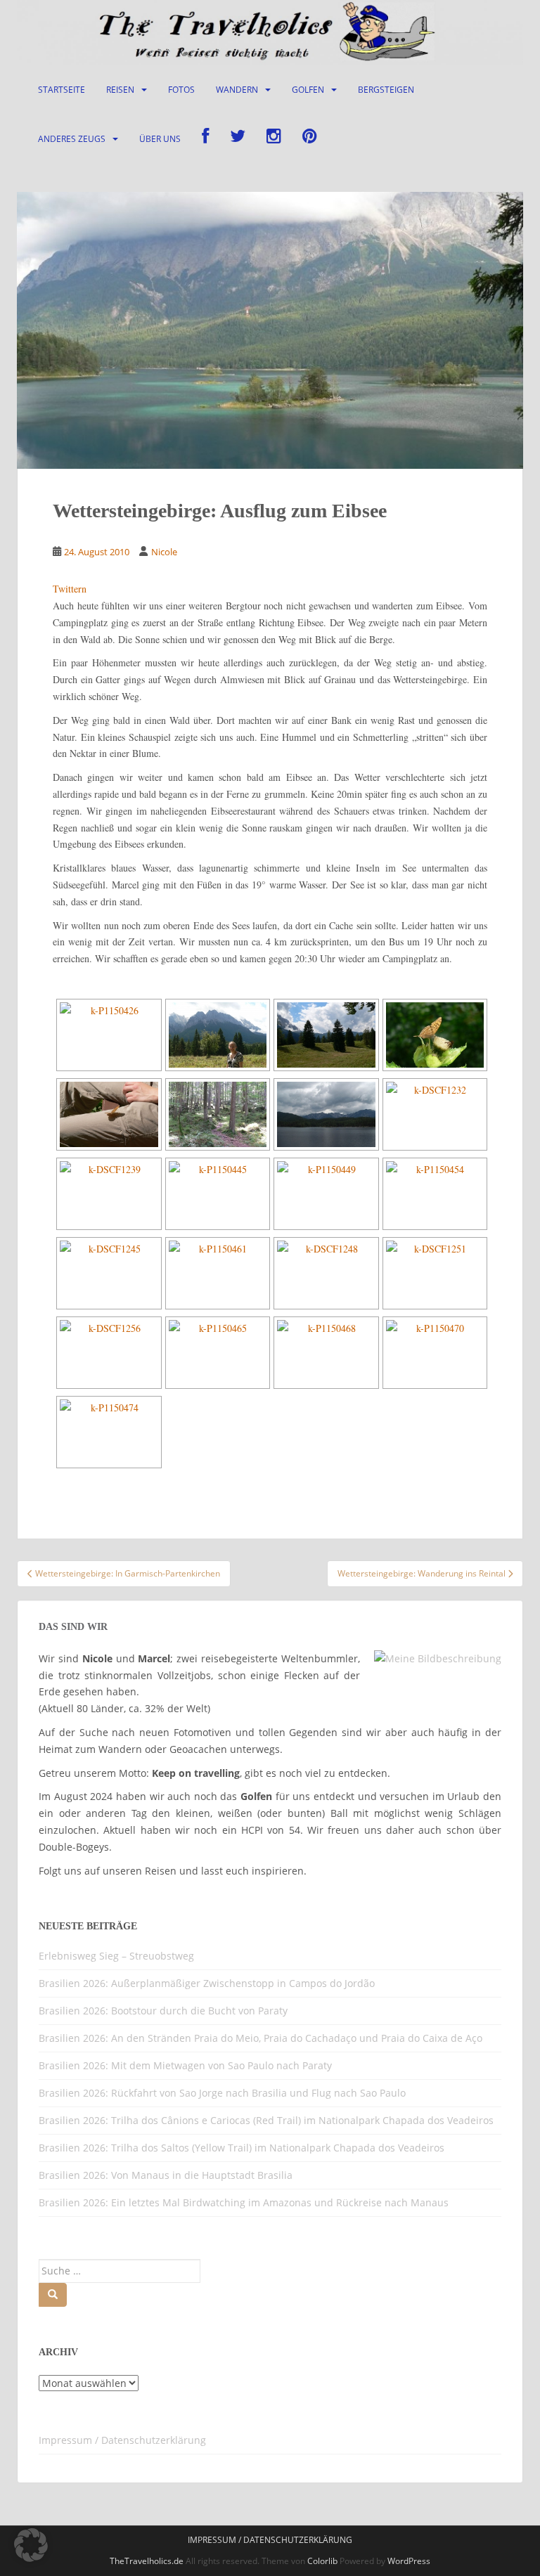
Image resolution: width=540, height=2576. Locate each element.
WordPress (409, 2561)
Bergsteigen (386, 90)
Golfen (308, 90)
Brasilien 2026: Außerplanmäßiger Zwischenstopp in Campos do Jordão (207, 1983)
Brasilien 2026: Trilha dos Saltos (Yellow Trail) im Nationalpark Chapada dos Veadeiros (242, 2148)
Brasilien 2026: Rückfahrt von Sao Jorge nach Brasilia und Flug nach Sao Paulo (222, 2093)
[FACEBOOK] (205, 139)
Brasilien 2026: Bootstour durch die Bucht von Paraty (163, 2011)
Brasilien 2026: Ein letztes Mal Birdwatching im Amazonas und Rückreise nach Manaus (244, 2202)
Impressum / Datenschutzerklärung (122, 2440)
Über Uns (160, 139)
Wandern (237, 90)
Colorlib (322, 2561)
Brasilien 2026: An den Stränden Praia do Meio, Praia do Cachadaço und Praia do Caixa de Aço (261, 2038)
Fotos (181, 90)
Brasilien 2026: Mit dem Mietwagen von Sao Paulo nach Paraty (185, 2065)
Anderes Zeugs (72, 139)
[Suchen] (53, 2295)
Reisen (120, 90)
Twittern (70, 589)
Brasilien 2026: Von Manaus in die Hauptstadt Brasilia (166, 2175)
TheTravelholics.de (147, 2561)
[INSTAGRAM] (274, 139)
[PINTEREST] (310, 139)
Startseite (62, 90)
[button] (31, 2545)
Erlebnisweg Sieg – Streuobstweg (116, 1956)
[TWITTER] (238, 139)
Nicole (164, 552)
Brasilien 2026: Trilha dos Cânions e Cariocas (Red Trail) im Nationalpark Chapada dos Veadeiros (266, 2120)
